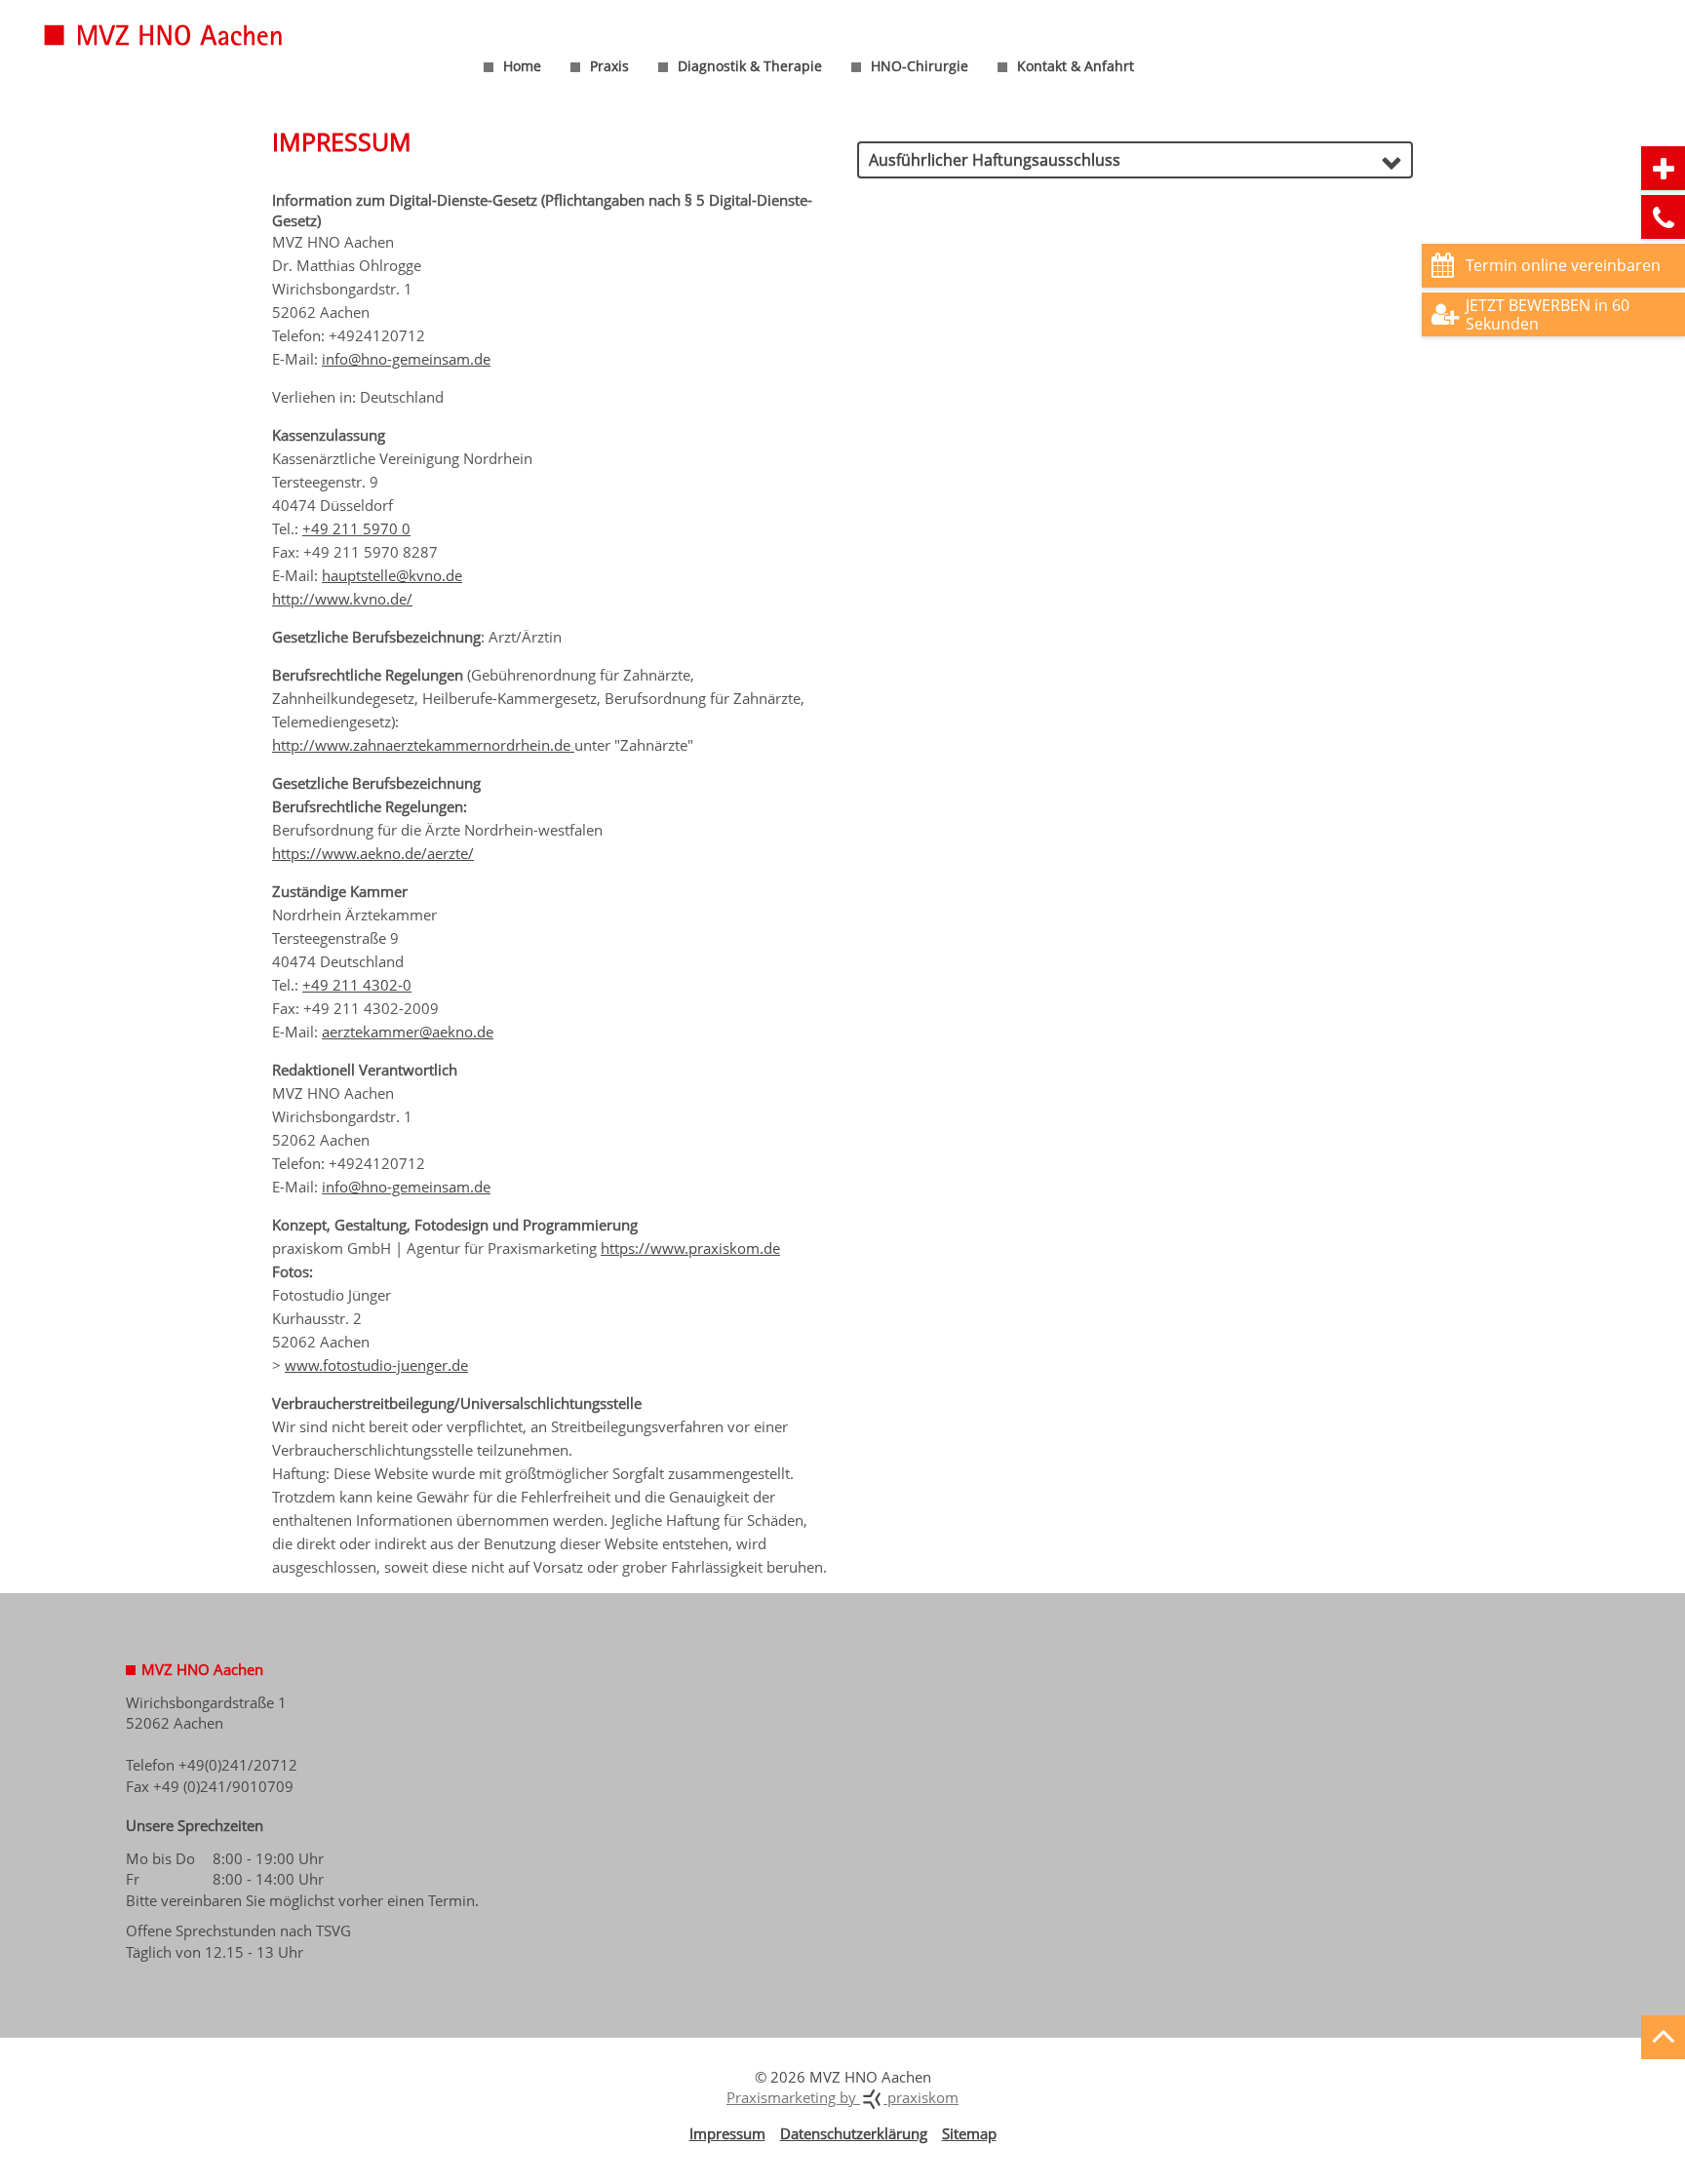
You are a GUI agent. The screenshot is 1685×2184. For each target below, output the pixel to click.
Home (522, 66)
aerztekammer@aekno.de (408, 1032)
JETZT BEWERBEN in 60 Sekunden (1548, 314)
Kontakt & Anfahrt (1076, 66)
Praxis (609, 66)
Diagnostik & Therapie (750, 66)
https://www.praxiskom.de (690, 1248)
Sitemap (969, 2133)
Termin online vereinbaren (1563, 265)
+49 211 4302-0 (357, 985)
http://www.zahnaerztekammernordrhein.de (423, 745)
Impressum (727, 2133)
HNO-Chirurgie (920, 66)
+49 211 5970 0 (356, 528)
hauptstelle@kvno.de (392, 575)
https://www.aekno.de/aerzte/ (373, 853)
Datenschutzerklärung (854, 2133)
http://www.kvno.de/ (342, 599)
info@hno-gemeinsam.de (406, 359)
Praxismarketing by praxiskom (842, 2097)
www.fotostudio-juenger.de (376, 1365)
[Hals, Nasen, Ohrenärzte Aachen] (190, 23)
